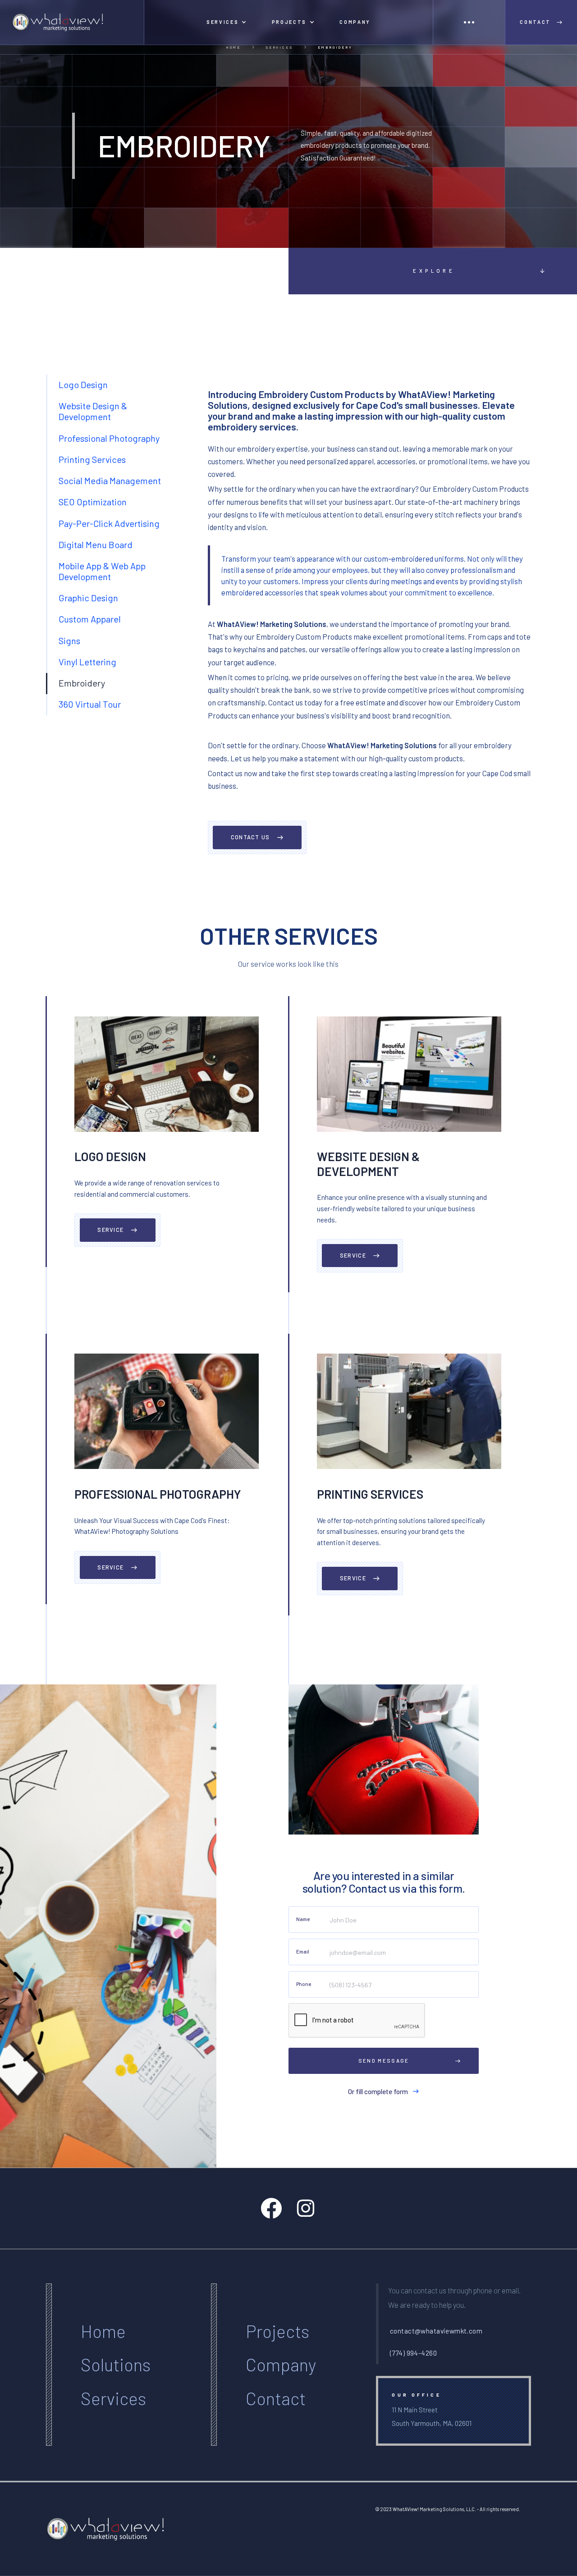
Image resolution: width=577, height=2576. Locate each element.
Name (303, 1919)
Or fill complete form (378, 2091)
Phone (304, 1984)
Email (303, 1951)
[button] (227, 22)
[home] (72, 22)
